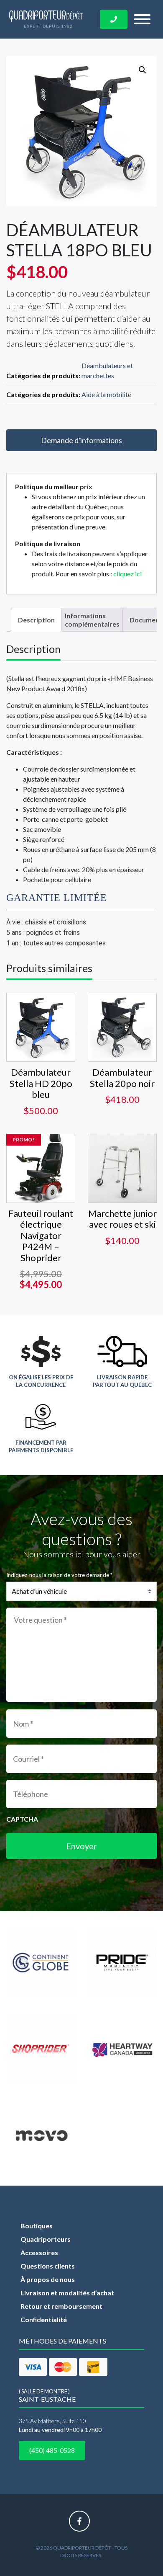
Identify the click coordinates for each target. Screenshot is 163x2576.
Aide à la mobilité (106, 394)
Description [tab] (36, 620)
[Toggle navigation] (142, 19)
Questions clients (48, 2266)
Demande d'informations (81, 440)
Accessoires (39, 2252)
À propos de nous (48, 2279)
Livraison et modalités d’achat (67, 2293)
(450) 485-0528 (52, 2450)
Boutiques (37, 2226)
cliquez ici (127, 574)
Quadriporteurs (46, 2239)
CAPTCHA (22, 1819)
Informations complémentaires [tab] (92, 619)
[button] (143, 70)
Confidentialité (44, 2319)
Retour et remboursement (61, 2306)
